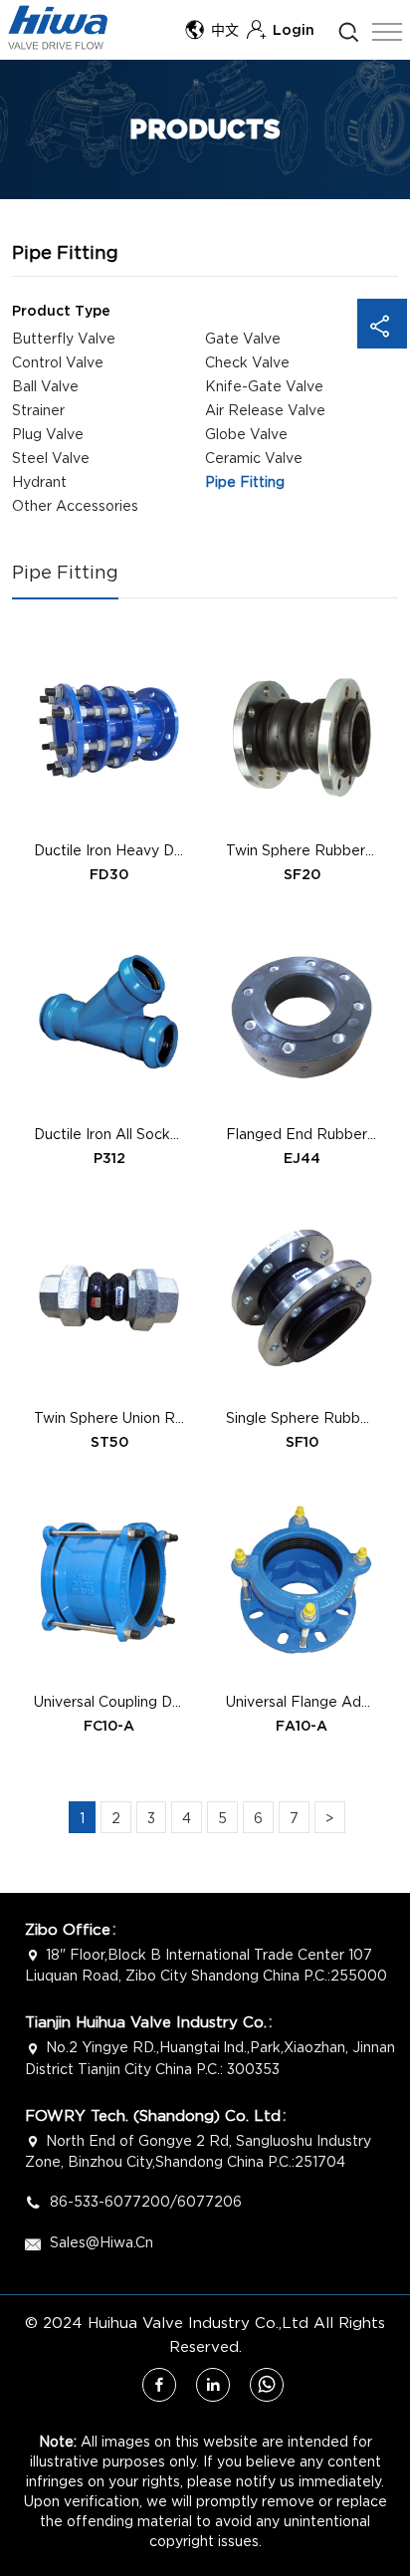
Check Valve (247, 362)
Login (294, 30)
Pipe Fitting (245, 481)
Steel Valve (51, 458)
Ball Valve (45, 386)
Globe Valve (246, 434)
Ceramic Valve (254, 458)
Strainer (38, 410)
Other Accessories (75, 505)
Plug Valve (48, 434)
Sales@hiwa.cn (102, 2242)
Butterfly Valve (64, 338)
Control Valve (58, 362)
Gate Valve (243, 338)
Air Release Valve (265, 410)
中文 (225, 30)
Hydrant (39, 481)
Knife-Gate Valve (264, 386)
